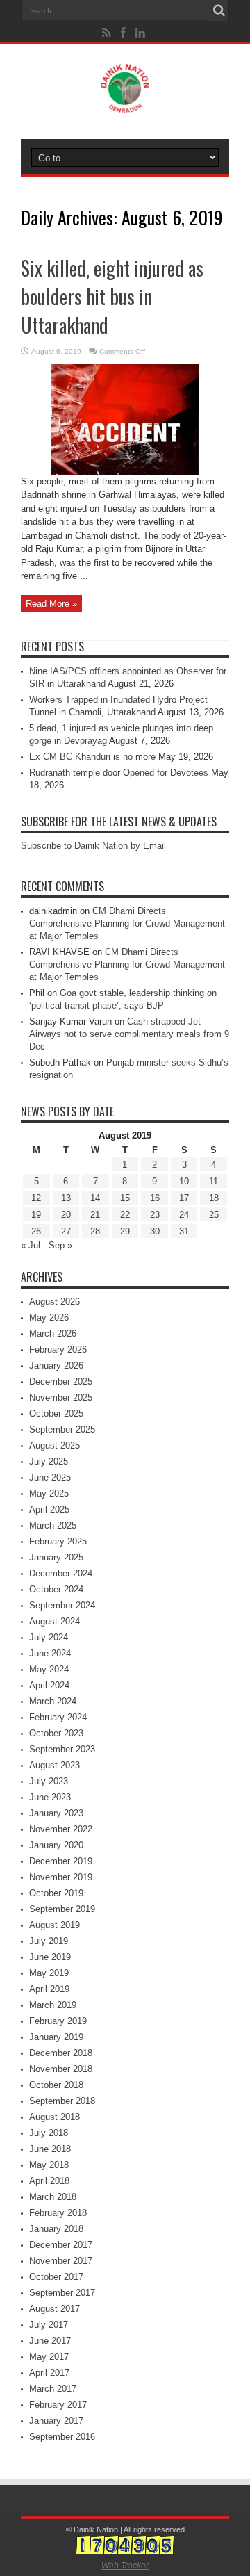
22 (125, 1215)
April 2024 (49, 1685)
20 (66, 1215)
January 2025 (56, 1557)
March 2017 (53, 2389)
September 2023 (62, 1749)
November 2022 (61, 1829)
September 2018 (62, 2101)
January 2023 (56, 1813)
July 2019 (49, 1941)
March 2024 (53, 1701)
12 (36, 1198)
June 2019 (50, 1957)
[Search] (219, 10)
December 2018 (61, 2053)
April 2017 (49, 2373)
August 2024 (55, 1621)
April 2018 (49, 2181)
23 (155, 1215)
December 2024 (61, 1573)
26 (36, 1231)
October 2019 (56, 1893)
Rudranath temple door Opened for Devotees (119, 773)
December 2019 (61, 1861)
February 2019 (58, 2021)
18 (214, 1198)
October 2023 (56, 1733)
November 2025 (61, 1397)
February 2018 (58, 2213)
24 (184, 1215)
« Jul (31, 1245)
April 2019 (49, 1989)
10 (184, 1181)
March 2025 (53, 1525)
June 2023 (50, 1797)
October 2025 (56, 1413)
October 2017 (56, 2277)
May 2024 (49, 1669)
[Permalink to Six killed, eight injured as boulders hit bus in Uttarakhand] (125, 472)
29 (125, 1231)
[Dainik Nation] (125, 102)
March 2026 (53, 1334)
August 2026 (55, 1302)
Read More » (51, 604)
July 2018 (49, 2133)
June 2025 (50, 1477)
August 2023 (55, 1765)
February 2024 (58, 1717)
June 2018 (50, 2149)
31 (184, 1231)
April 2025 (49, 1509)
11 (214, 1181)
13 (66, 1198)
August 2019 (55, 1925)
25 (214, 1215)
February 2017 (58, 2405)
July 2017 (49, 2325)
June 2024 (50, 1653)
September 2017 (62, 2293)
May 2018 (49, 2165)
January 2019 (56, 2037)
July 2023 (49, 1781)
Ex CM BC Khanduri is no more (92, 757)
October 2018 (56, 2085)
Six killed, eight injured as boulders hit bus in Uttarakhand (112, 296)
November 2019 (61, 1877)
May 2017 (49, 2357)
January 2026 (56, 1366)
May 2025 (49, 1493)
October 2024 (56, 1589)
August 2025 (55, 1445)
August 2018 (55, 2117)
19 (36, 1215)
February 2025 (58, 1541)
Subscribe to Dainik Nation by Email (93, 846)
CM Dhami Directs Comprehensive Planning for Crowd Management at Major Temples (127, 923)
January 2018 (56, 2229)
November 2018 (61, 2069)
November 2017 (61, 2261)
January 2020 (56, 1845)
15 (125, 1198)
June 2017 (50, 2341)
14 (95, 1198)
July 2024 (49, 1637)
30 (155, 1231)
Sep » (60, 1245)
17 (184, 1198)
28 (95, 1231)
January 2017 (56, 2421)
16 (155, 1198)
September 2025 (62, 1429)
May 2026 (49, 1318)
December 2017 (61, 2245)
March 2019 (53, 2005)
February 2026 (58, 1350)
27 (66, 1231)
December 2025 (61, 1381)
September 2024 (62, 1605)
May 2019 (49, 1973)
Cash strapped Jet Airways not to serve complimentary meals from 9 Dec (129, 1034)
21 (95, 1215)
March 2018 (53, 2197)
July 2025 (49, 1461)
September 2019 (62, 1909)
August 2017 (55, 2309)
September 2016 (62, 2437)
